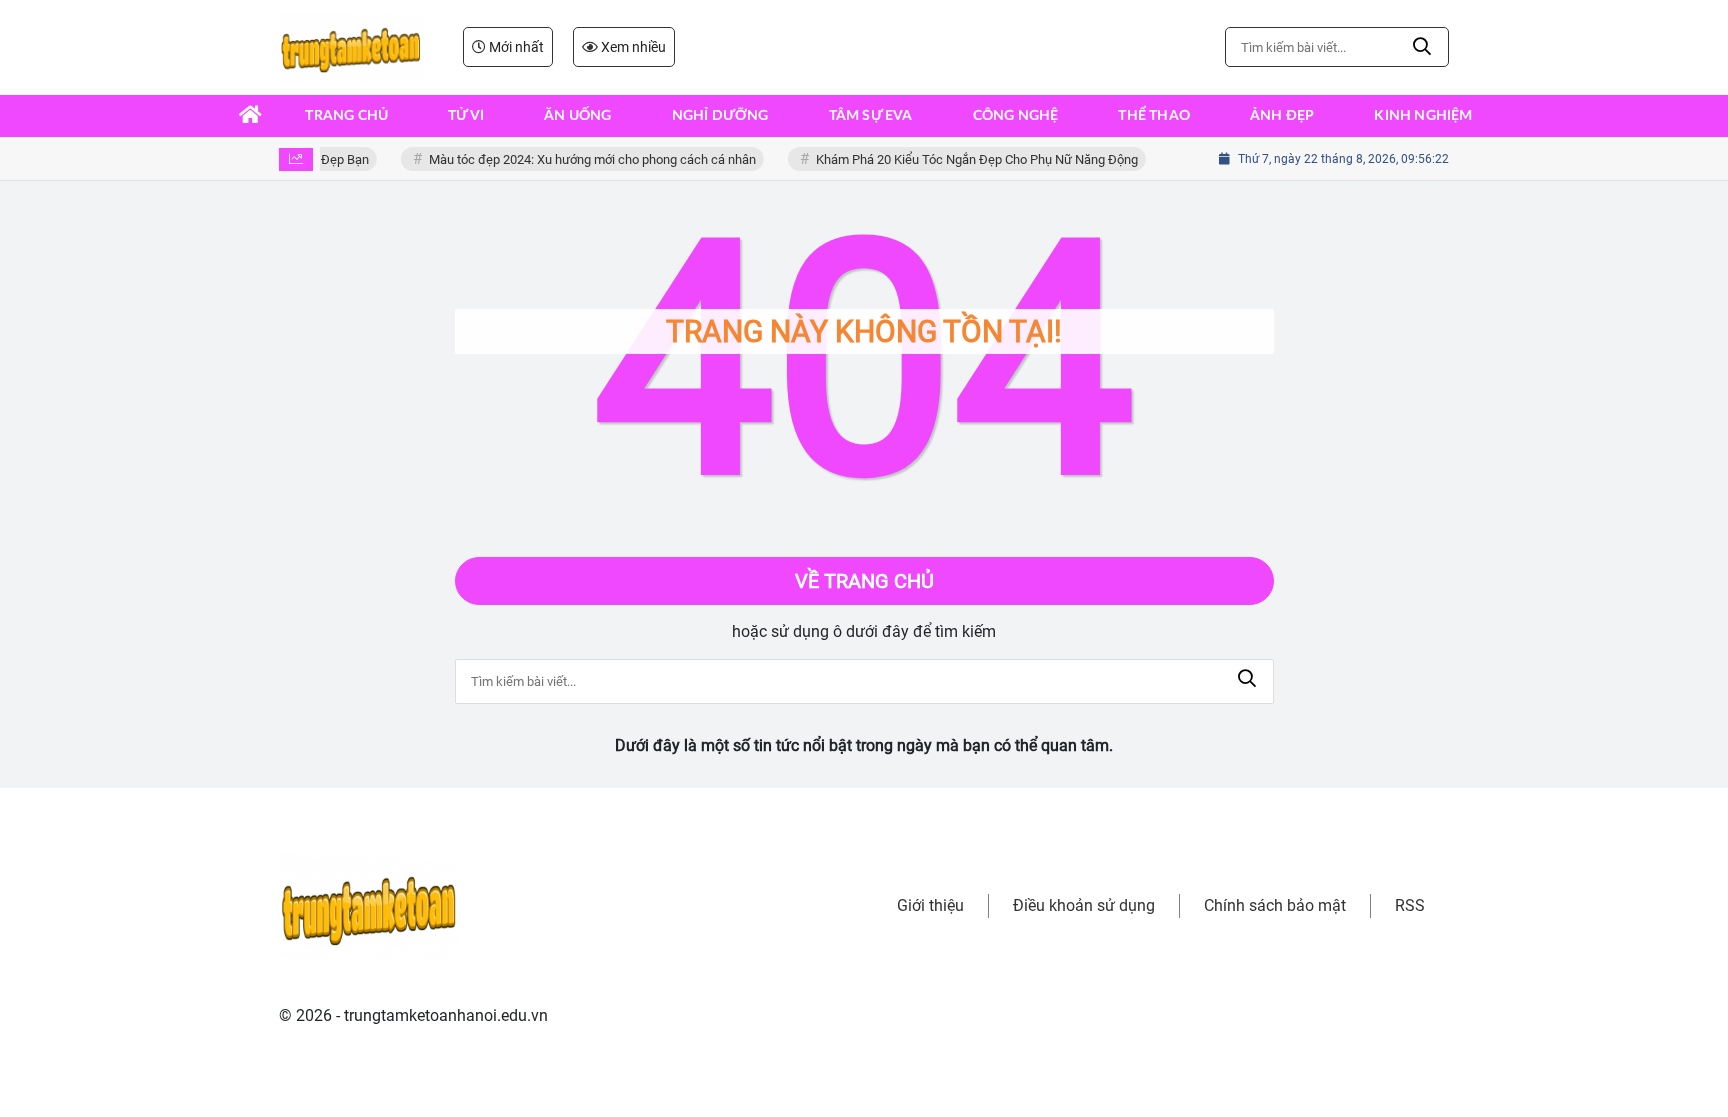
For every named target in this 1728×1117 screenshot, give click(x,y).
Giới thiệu (930, 905)
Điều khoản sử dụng (1084, 905)
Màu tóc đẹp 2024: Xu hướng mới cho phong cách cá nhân (586, 159)
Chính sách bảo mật (1275, 905)
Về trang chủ (864, 581)
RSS (1410, 905)
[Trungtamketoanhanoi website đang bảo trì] (351, 47)
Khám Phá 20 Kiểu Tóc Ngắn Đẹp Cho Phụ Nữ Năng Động (971, 159)
